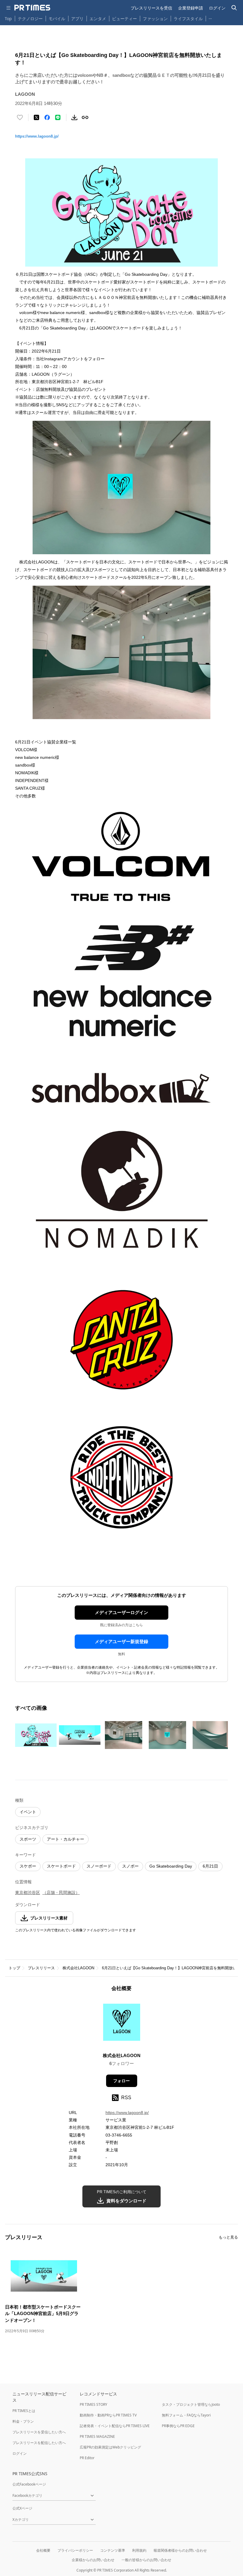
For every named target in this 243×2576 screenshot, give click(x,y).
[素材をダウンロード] (74, 117)
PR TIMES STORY (93, 2404)
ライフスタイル (188, 19)
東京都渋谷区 (28, 1892)
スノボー (130, 1866)
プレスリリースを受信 (151, 8)
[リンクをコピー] (85, 117)
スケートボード (61, 1866)
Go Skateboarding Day (171, 1866)
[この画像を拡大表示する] (36, 1735)
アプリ (77, 19)
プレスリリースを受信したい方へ (39, 2432)
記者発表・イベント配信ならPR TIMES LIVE (115, 2426)
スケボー (28, 1866)
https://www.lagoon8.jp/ (37, 136)
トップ (14, 1968)
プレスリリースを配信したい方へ (39, 2443)
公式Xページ (22, 2508)
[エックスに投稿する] (36, 117)
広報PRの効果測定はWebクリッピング (110, 2447)
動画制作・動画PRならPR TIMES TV (108, 2415)
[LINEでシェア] (58, 117)
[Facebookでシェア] (47, 117)
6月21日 (210, 1866)
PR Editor (87, 2458)
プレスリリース (41, 1968)
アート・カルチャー (65, 1839)
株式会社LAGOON (78, 1968)
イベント (28, 1812)
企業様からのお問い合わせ (93, 2560)
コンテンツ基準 (113, 2550)
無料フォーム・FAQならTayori (186, 2415)
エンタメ (98, 19)
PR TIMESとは (24, 2411)
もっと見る (228, 2237)
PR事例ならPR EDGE (178, 2426)
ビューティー (124, 19)
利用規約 (139, 2550)
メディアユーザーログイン (121, 1612)
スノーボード (99, 1866)
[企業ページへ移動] (122, 2024)
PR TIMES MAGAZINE (97, 2436)
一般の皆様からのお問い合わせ (146, 2560)
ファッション (155, 19)
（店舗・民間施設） (61, 1892)
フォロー (121, 2081)
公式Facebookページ (29, 2484)
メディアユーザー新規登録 (121, 1641)
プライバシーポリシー (75, 2550)
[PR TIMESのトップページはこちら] (32, 8)
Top (8, 19)
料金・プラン (23, 2421)
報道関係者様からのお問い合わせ (180, 2550)
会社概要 (43, 2550)
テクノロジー (30, 19)
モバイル (57, 19)
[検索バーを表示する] (234, 8)
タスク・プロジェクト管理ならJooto (191, 2404)
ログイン (217, 8)
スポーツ (28, 1839)
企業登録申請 (191, 8)
